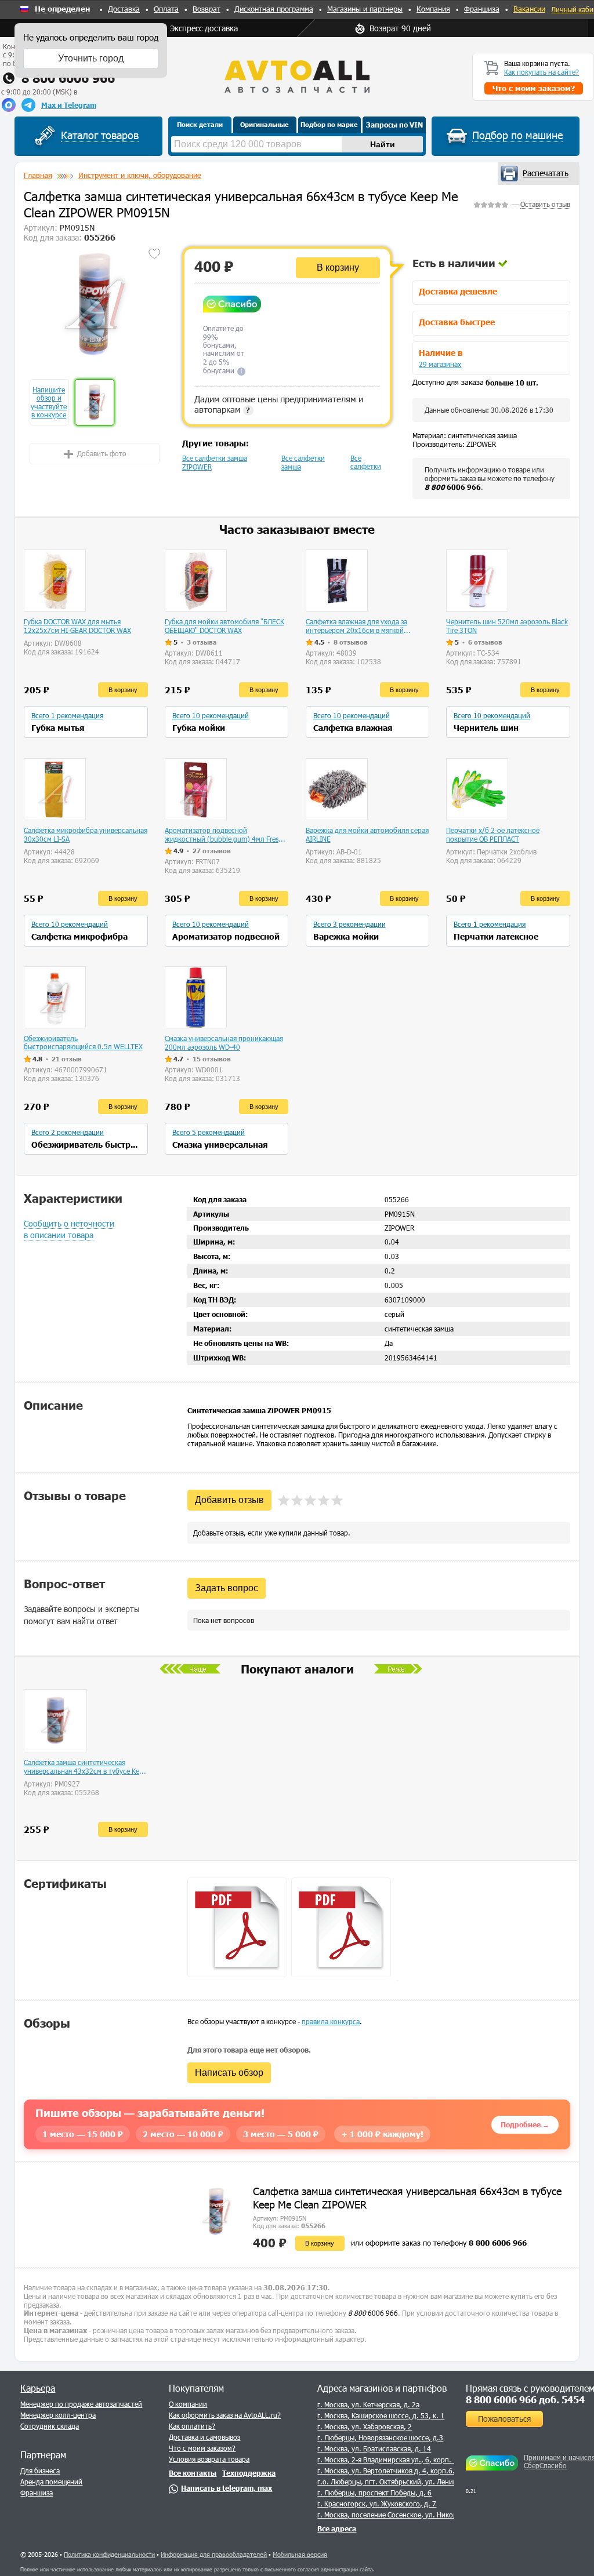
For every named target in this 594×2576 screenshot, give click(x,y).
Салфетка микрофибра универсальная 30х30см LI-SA (86, 834)
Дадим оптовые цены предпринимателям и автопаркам (279, 404)
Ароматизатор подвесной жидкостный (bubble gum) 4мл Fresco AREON (225, 835)
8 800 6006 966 (68, 78)
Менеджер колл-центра (58, 2415)
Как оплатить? (192, 2426)
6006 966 (453, 487)
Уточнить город (91, 58)
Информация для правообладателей (214, 2554)
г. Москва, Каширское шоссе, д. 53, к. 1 (381, 2415)
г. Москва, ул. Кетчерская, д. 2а (368, 2404)
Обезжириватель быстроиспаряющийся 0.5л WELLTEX (83, 1042)
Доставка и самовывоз (204, 2437)
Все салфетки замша (303, 462)
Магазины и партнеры (365, 9)
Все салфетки (366, 462)
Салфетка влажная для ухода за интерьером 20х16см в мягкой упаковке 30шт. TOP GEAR (356, 626)
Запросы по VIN (394, 125)
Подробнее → (525, 2124)
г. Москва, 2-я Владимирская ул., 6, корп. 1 (387, 2459)
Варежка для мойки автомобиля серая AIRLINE (367, 834)
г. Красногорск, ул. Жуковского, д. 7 (377, 2504)
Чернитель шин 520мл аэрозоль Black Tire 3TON (507, 626)
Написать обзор (229, 2073)
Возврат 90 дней (400, 28)
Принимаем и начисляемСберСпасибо (557, 2461)
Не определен (62, 9)
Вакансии (529, 9)
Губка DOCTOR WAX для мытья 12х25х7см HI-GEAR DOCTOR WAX (77, 626)
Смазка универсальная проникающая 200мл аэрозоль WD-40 (224, 1043)
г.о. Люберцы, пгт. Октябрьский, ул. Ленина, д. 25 (399, 2482)
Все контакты (193, 2473)
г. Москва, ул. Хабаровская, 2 (365, 2426)
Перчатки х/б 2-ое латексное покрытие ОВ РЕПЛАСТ (493, 834)
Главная (38, 175)
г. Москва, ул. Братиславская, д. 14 (374, 2448)
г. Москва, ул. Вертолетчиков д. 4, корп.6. (386, 2471)
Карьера (38, 2388)
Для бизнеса (40, 2471)
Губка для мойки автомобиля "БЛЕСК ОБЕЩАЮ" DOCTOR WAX (224, 626)
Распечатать (546, 173)
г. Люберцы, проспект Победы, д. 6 (374, 2493)
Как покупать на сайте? (542, 72)
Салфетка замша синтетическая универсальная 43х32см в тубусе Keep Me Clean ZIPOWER (85, 1767)
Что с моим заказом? (202, 2448)
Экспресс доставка (204, 28)
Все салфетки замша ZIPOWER (215, 462)
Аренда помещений (51, 2482)
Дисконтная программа (274, 9)
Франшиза (482, 9)
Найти (383, 144)
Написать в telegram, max (227, 2488)
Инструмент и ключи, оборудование (140, 175)
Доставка (124, 9)
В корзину (338, 268)
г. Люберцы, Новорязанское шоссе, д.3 (380, 2437)
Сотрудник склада (50, 2426)
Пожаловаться (504, 2419)
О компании (188, 2404)
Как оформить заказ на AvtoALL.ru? (225, 2415)
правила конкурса (331, 2021)
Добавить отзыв (229, 1500)
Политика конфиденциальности (109, 2554)
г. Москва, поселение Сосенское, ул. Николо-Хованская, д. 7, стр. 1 (427, 2515)
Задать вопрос (227, 1588)
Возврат (207, 9)
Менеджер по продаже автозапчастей (81, 2404)
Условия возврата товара (209, 2459)
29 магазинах (440, 364)
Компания (433, 9)
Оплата (166, 9)
